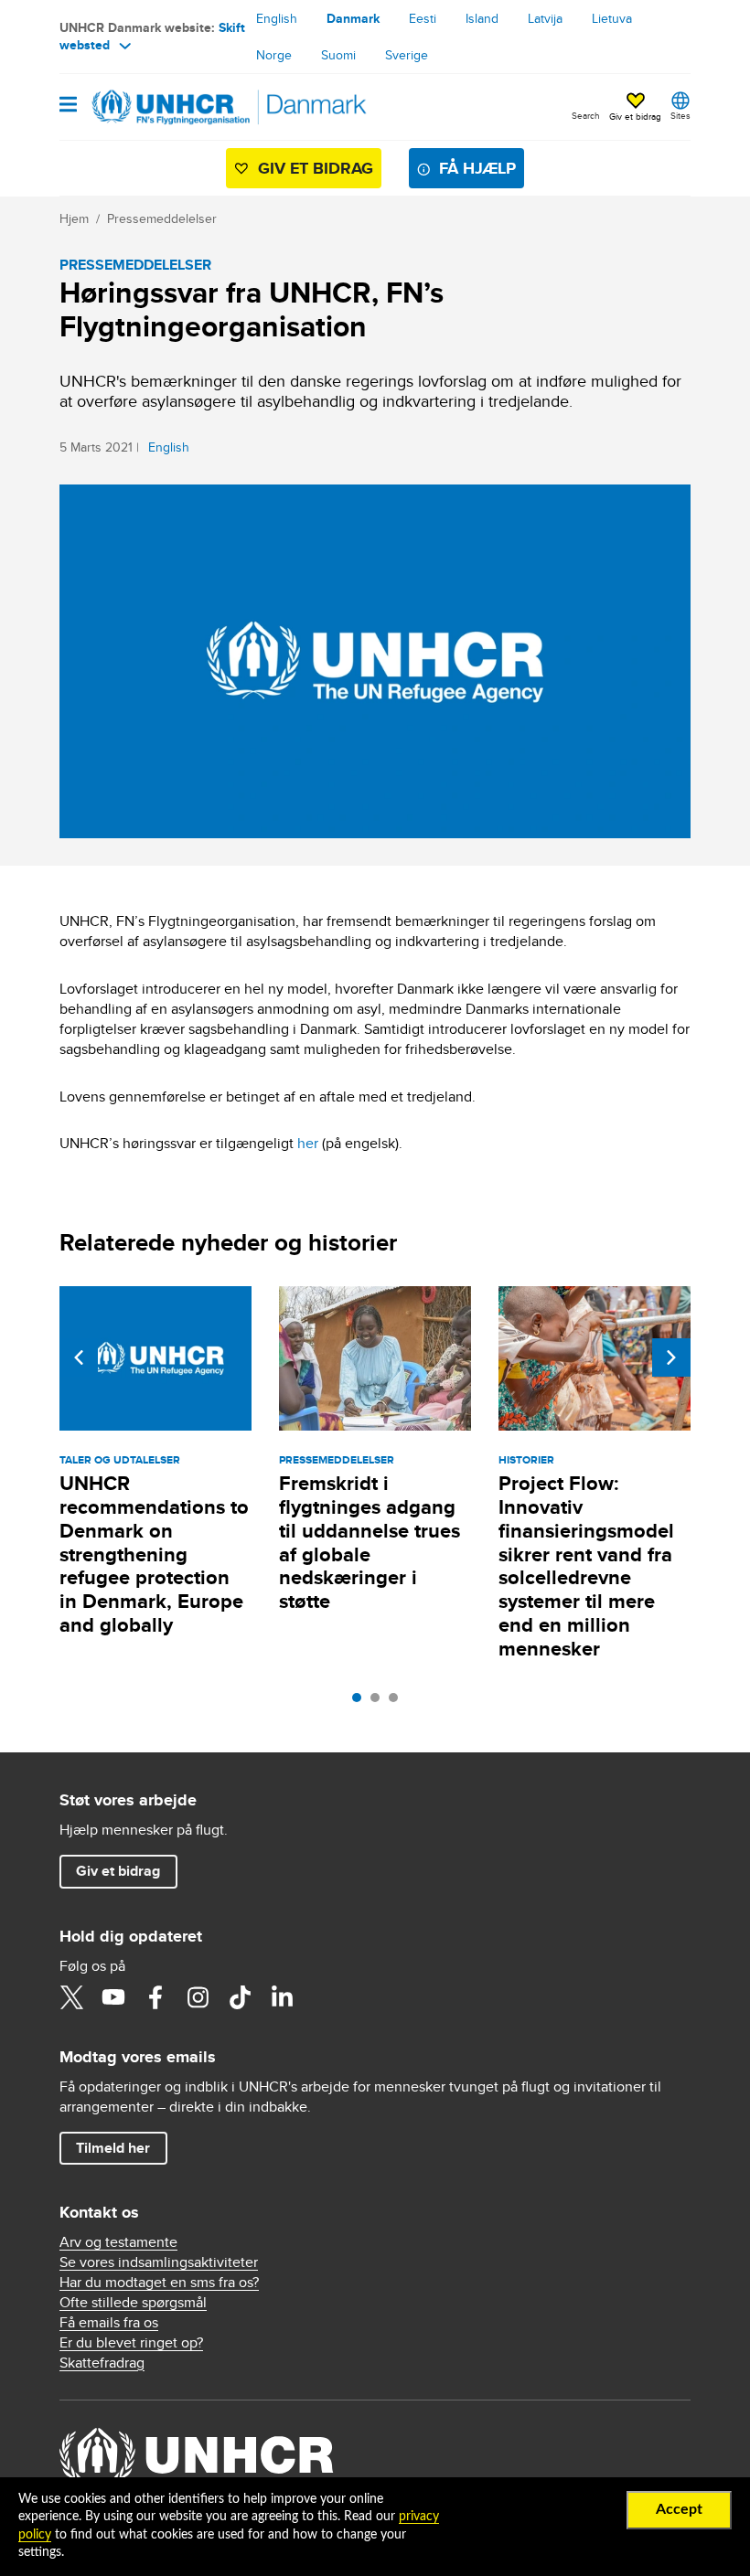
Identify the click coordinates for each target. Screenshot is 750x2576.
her (308, 1143)
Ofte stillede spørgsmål (133, 2302)
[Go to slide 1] (361, 1702)
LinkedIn (282, 1997)
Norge (274, 55)
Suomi (338, 55)
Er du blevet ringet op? (131, 2342)
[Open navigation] (68, 106)
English (277, 18)
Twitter (71, 1997)
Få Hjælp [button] (477, 168)
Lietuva (612, 18)
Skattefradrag (102, 2363)
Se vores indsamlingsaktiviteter (159, 2262)
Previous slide (79, 1357)
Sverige (407, 55)
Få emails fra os (109, 2322)
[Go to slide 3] (398, 1702)
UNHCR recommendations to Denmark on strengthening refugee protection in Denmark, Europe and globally (154, 1554)
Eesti (423, 18)
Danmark (353, 18)
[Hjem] (153, 107)
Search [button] (586, 115)
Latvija (545, 18)
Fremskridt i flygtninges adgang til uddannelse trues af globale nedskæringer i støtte (370, 1543)
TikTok (240, 1997)
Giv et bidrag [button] (635, 116)
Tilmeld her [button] (113, 2148)
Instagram (198, 1997)
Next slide (671, 1357)
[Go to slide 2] (380, 1702)
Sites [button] (680, 115)
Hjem (74, 218)
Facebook (155, 1997)
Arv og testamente (118, 2242)
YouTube (113, 1997)
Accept (679, 2509)
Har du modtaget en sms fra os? (159, 2282)
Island (482, 18)
